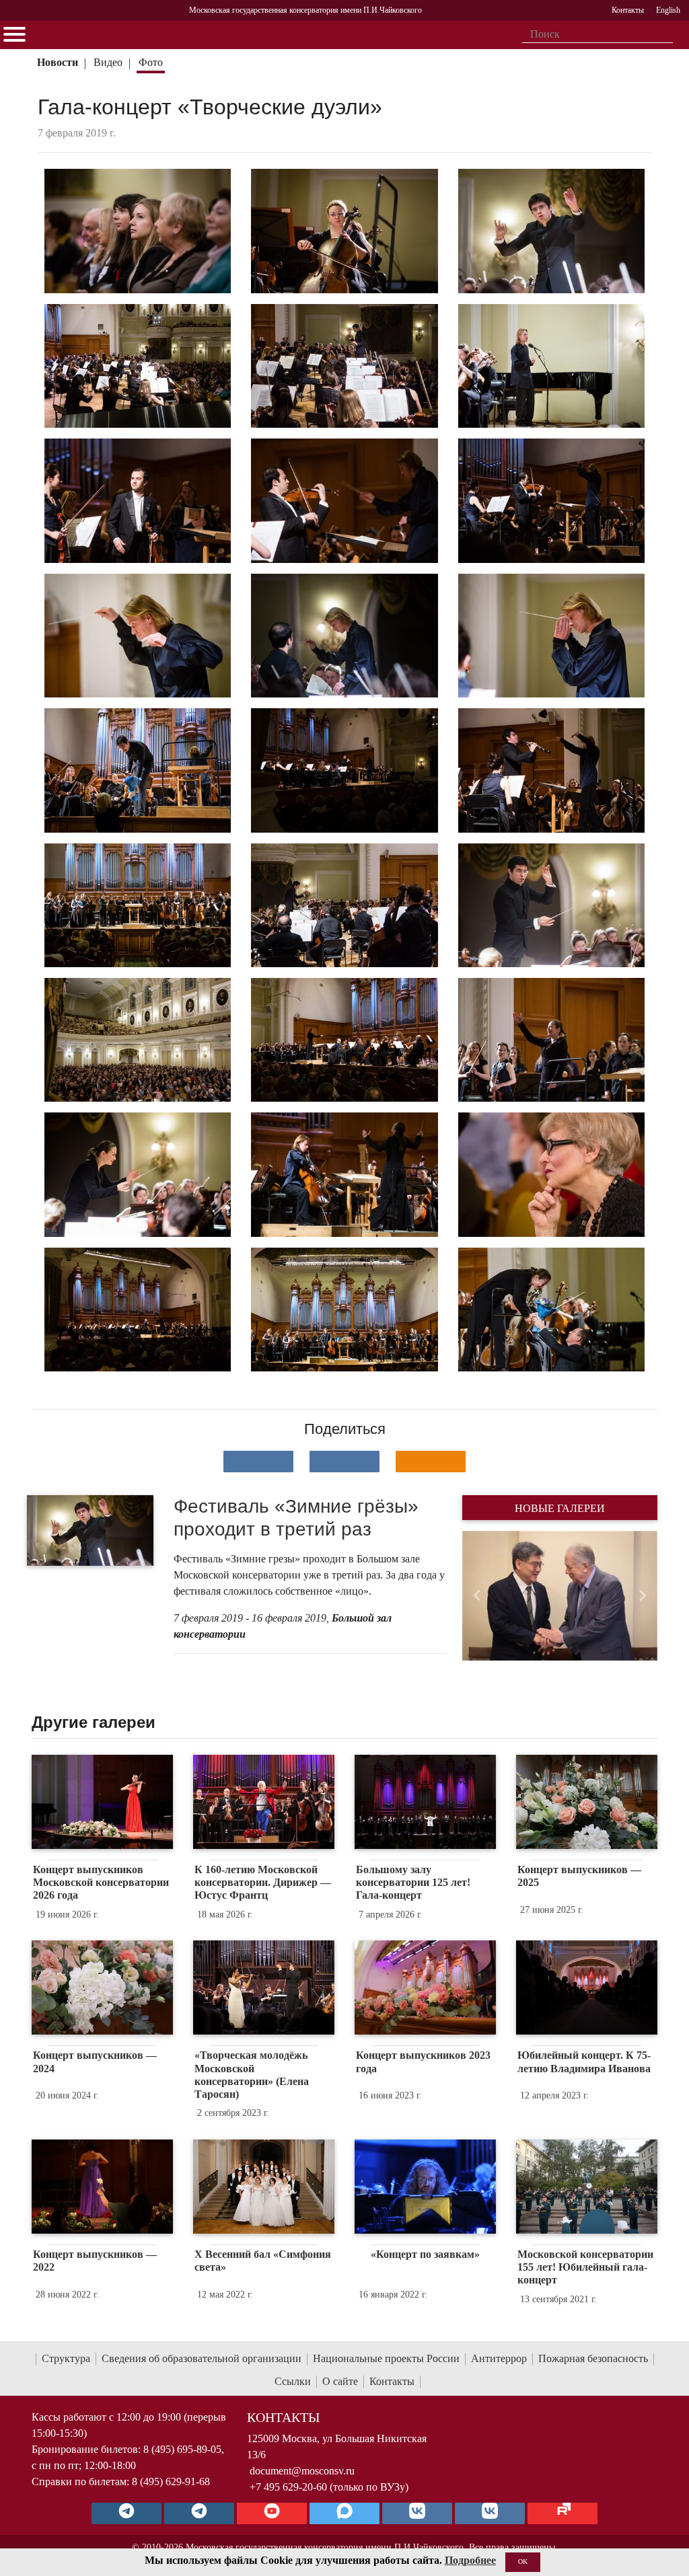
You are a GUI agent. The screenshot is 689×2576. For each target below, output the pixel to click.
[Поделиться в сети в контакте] (258, 1462)
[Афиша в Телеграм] (563, 2513)
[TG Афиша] (199, 2513)
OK (523, 2562)
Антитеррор (499, 2358)
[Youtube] (272, 2513)
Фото (151, 62)
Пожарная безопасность (593, 2358)
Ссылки (293, 2381)
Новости (58, 62)
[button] (477, 1596)
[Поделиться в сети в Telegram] (344, 1462)
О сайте (340, 2381)
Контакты (392, 2381)
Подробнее (470, 2560)
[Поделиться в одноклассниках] (431, 1462)
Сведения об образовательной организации (202, 2358)
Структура (66, 2358)
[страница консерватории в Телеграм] (126, 2513)
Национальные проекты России (386, 2358)
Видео (108, 62)
